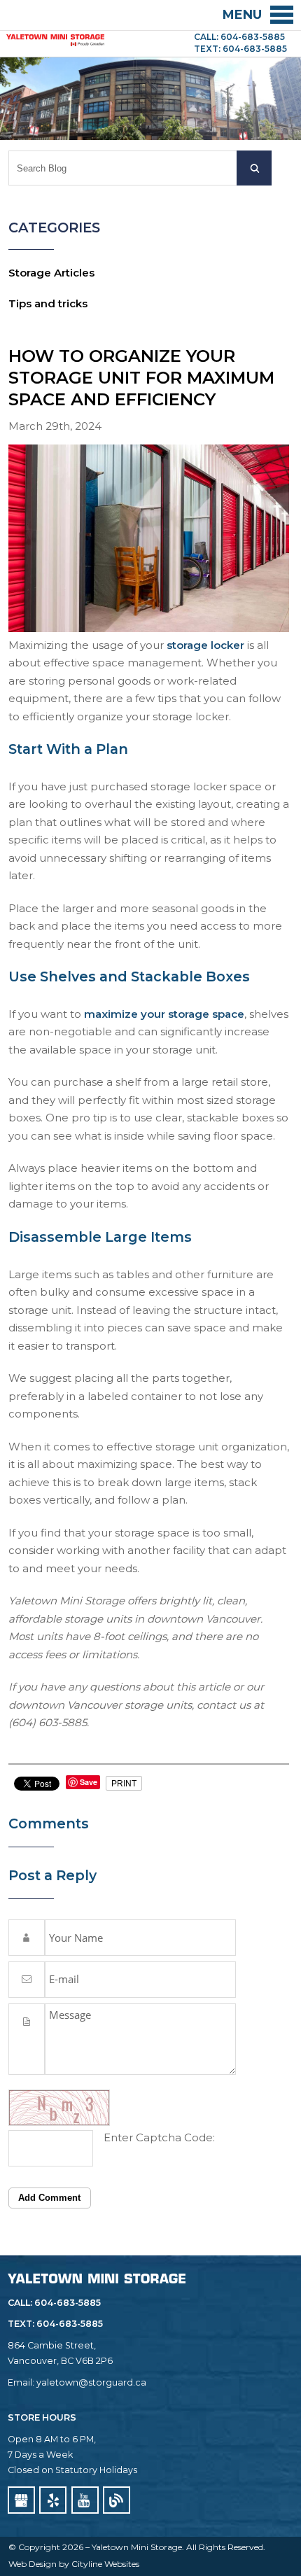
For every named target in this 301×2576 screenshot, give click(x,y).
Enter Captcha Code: (159, 2137)
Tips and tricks (48, 303)
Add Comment (49, 2198)
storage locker (205, 645)
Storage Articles (51, 273)
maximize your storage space (164, 1014)
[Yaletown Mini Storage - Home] (55, 38)
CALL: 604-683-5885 (239, 37)
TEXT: (22, 2324)
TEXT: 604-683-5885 (240, 49)
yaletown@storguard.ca (91, 2382)
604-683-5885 (70, 2324)
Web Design (33, 2564)
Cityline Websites (105, 2564)
